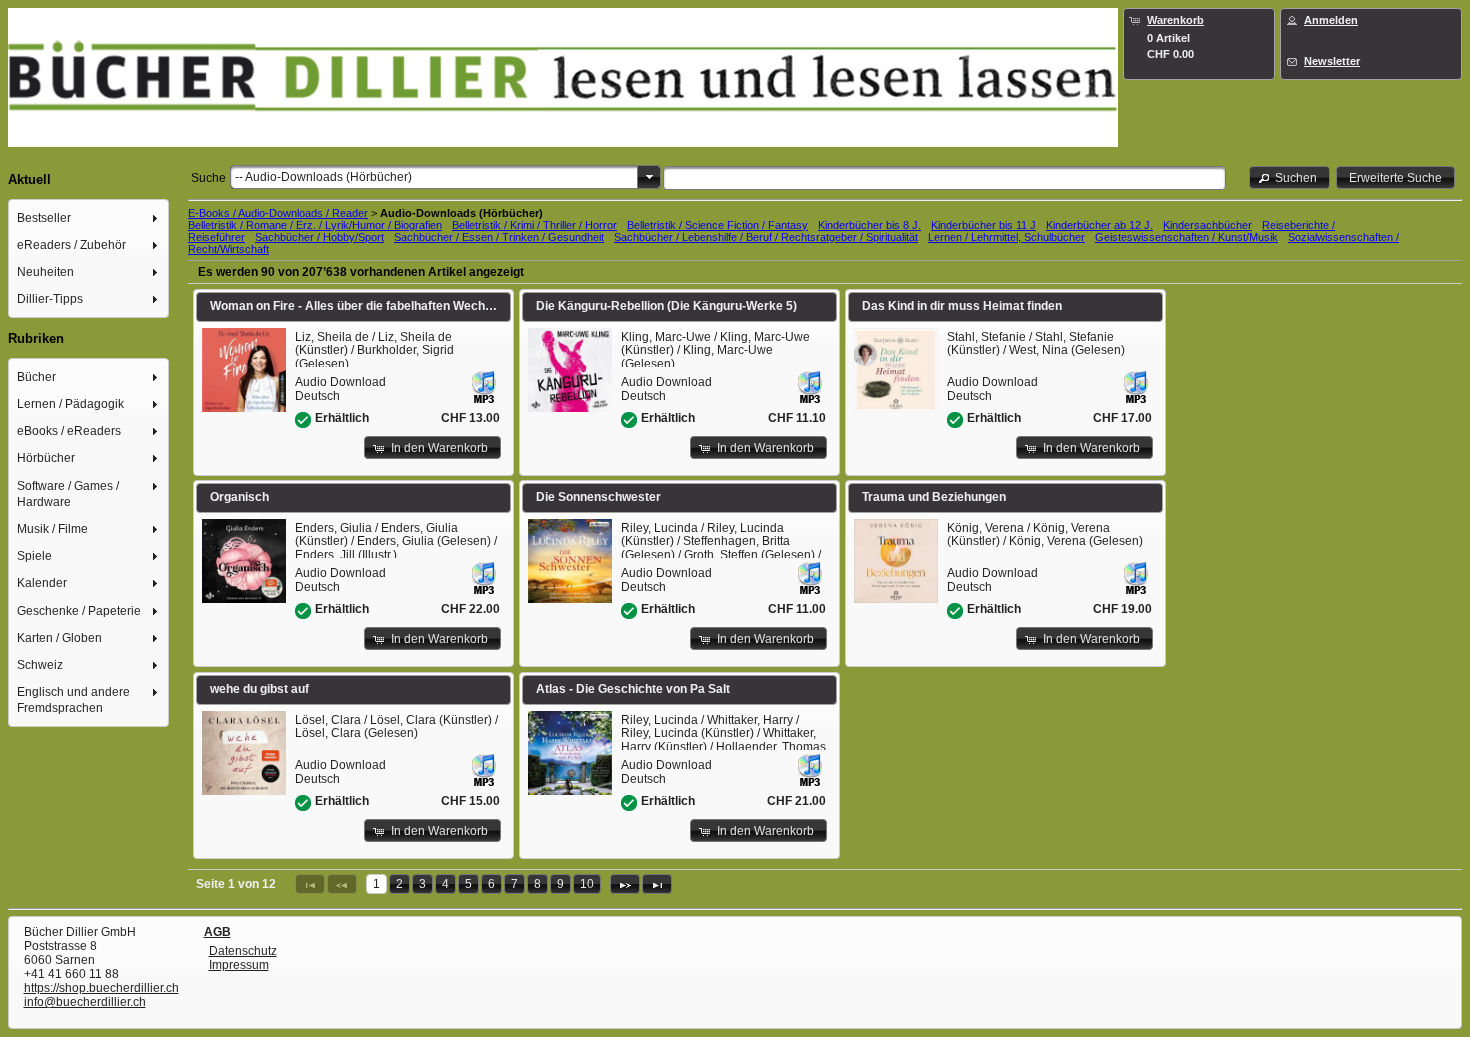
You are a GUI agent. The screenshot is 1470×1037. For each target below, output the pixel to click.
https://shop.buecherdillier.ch (101, 988)
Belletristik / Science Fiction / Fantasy (717, 225)
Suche (208, 178)
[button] (1290, 177)
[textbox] (944, 178)
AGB (217, 932)
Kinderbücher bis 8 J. (869, 225)
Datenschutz (243, 951)
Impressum (239, 965)
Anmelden (1331, 20)
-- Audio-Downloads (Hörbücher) (323, 177)
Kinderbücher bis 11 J (983, 225)
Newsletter (1332, 61)
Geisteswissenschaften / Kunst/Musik (1186, 237)
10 (587, 884)
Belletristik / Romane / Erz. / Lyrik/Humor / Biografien (315, 225)
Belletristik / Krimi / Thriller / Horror (534, 225)
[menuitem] (89, 217)
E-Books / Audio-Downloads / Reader (278, 213)
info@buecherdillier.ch (85, 1002)
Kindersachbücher (1207, 225)
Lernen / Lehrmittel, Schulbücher (1006, 237)
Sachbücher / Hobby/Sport (319, 237)
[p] (625, 884)
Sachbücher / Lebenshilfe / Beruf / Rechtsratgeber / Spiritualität (766, 237)
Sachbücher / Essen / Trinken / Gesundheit (499, 237)
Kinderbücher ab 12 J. (1099, 225)
